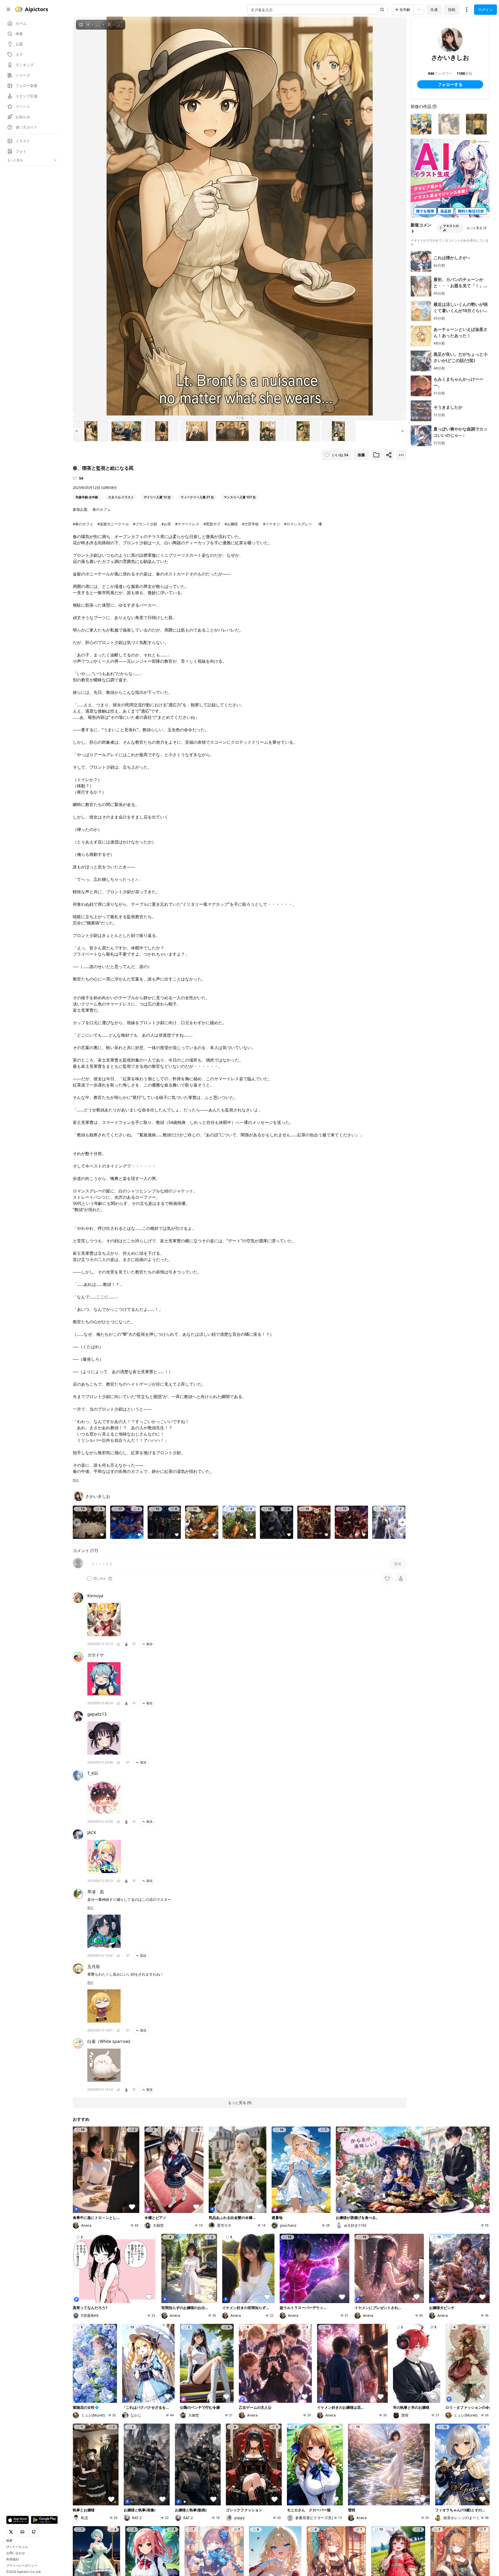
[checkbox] (89, 1579)
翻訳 (76, 1480)
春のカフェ (102, 509)
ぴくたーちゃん (17, 2547)
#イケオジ (271, 524)
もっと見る (475, 228)
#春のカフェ (83, 524)
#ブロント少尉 (145, 524)
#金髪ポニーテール (113, 524)
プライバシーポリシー (22, 2566)
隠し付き (100, 1579)
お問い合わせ (16, 2553)
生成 (434, 9)
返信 (149, 1644)
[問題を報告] (134, 1644)
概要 (9, 2541)
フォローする (450, 84)
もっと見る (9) (240, 2102)
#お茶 (166, 524)
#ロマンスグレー (298, 524)
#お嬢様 (231, 524)
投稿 (452, 9)
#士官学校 (250, 524)
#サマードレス (187, 524)
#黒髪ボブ (212, 524)
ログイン (485, 9)
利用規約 (12, 2559)
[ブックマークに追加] (376, 455)
